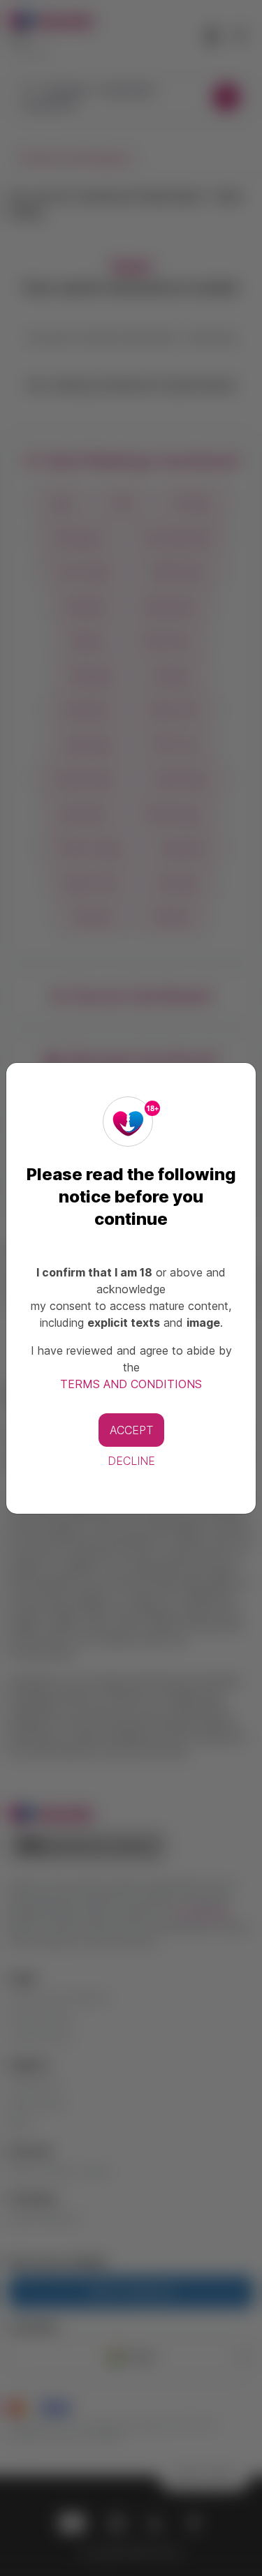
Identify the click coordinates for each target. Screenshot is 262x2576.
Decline (131, 1461)
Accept (131, 1430)
